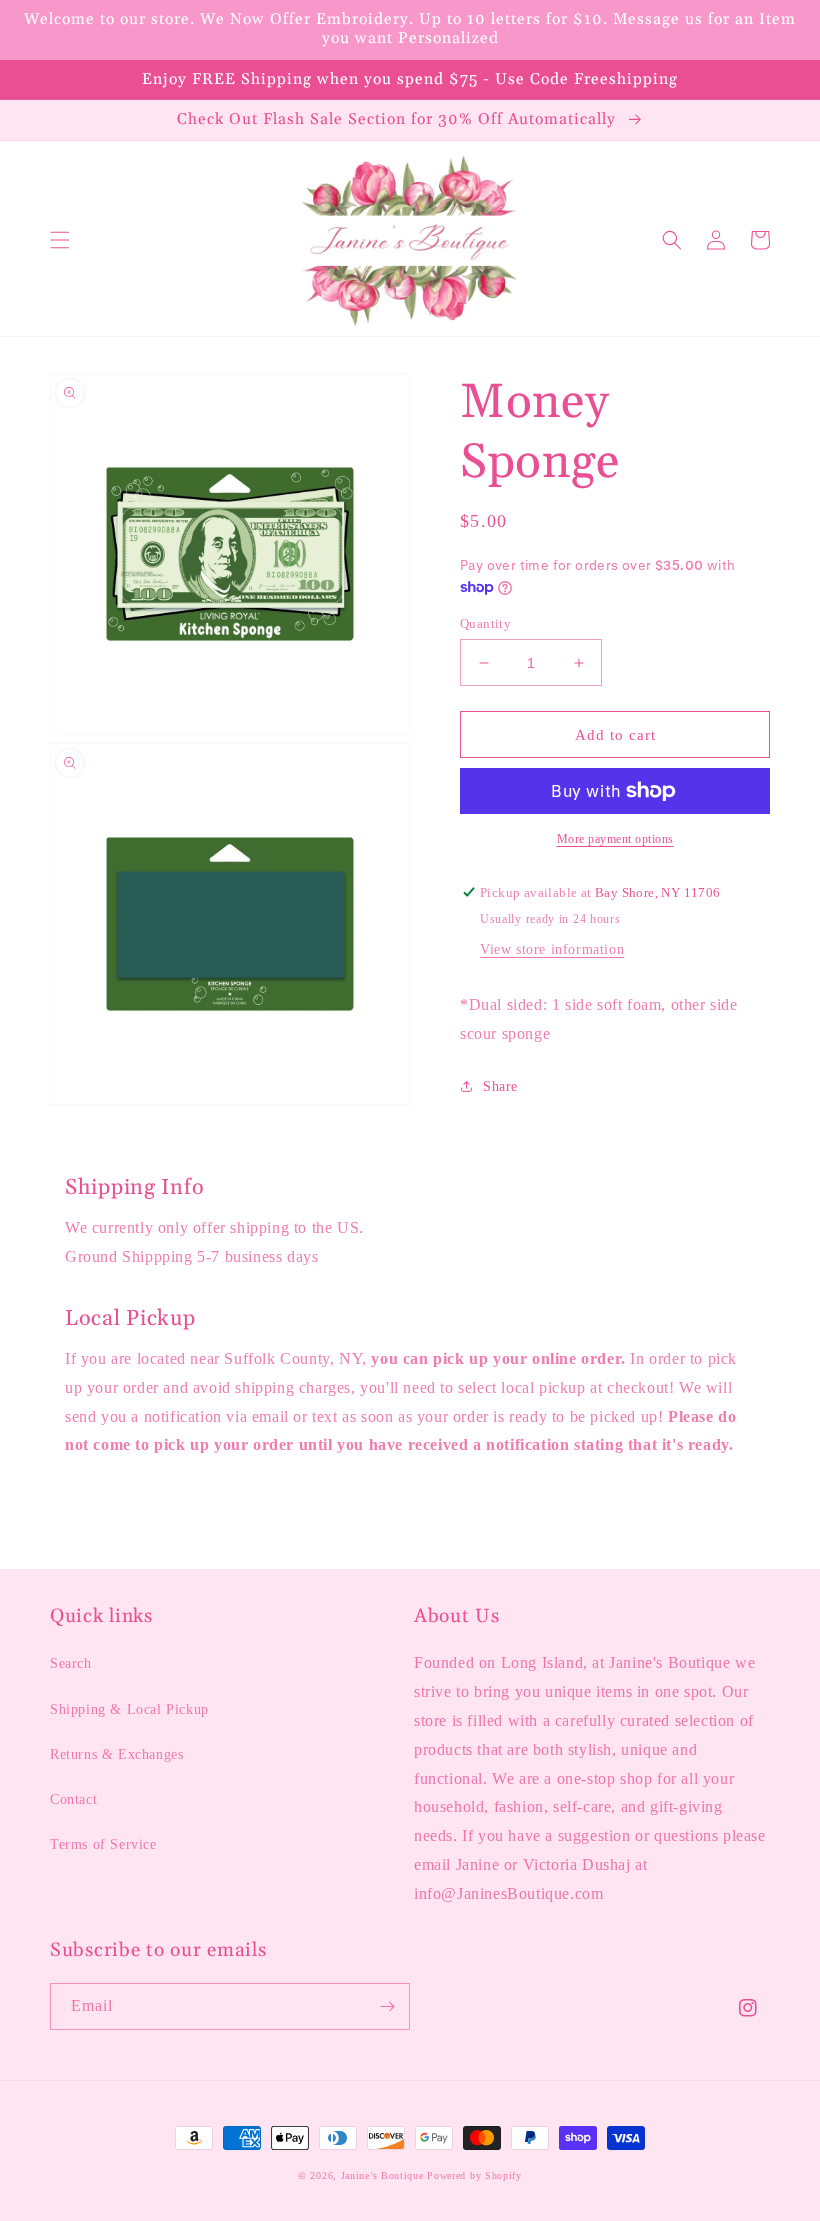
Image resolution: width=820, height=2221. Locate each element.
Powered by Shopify (474, 2175)
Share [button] (500, 1086)
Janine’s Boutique (382, 2175)
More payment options (615, 839)
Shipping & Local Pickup (129, 1709)
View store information (552, 949)
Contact (73, 1799)
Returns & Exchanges (116, 1754)
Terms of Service (103, 1844)
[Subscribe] (387, 2006)
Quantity (485, 623)
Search (71, 1663)
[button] (60, 240)
